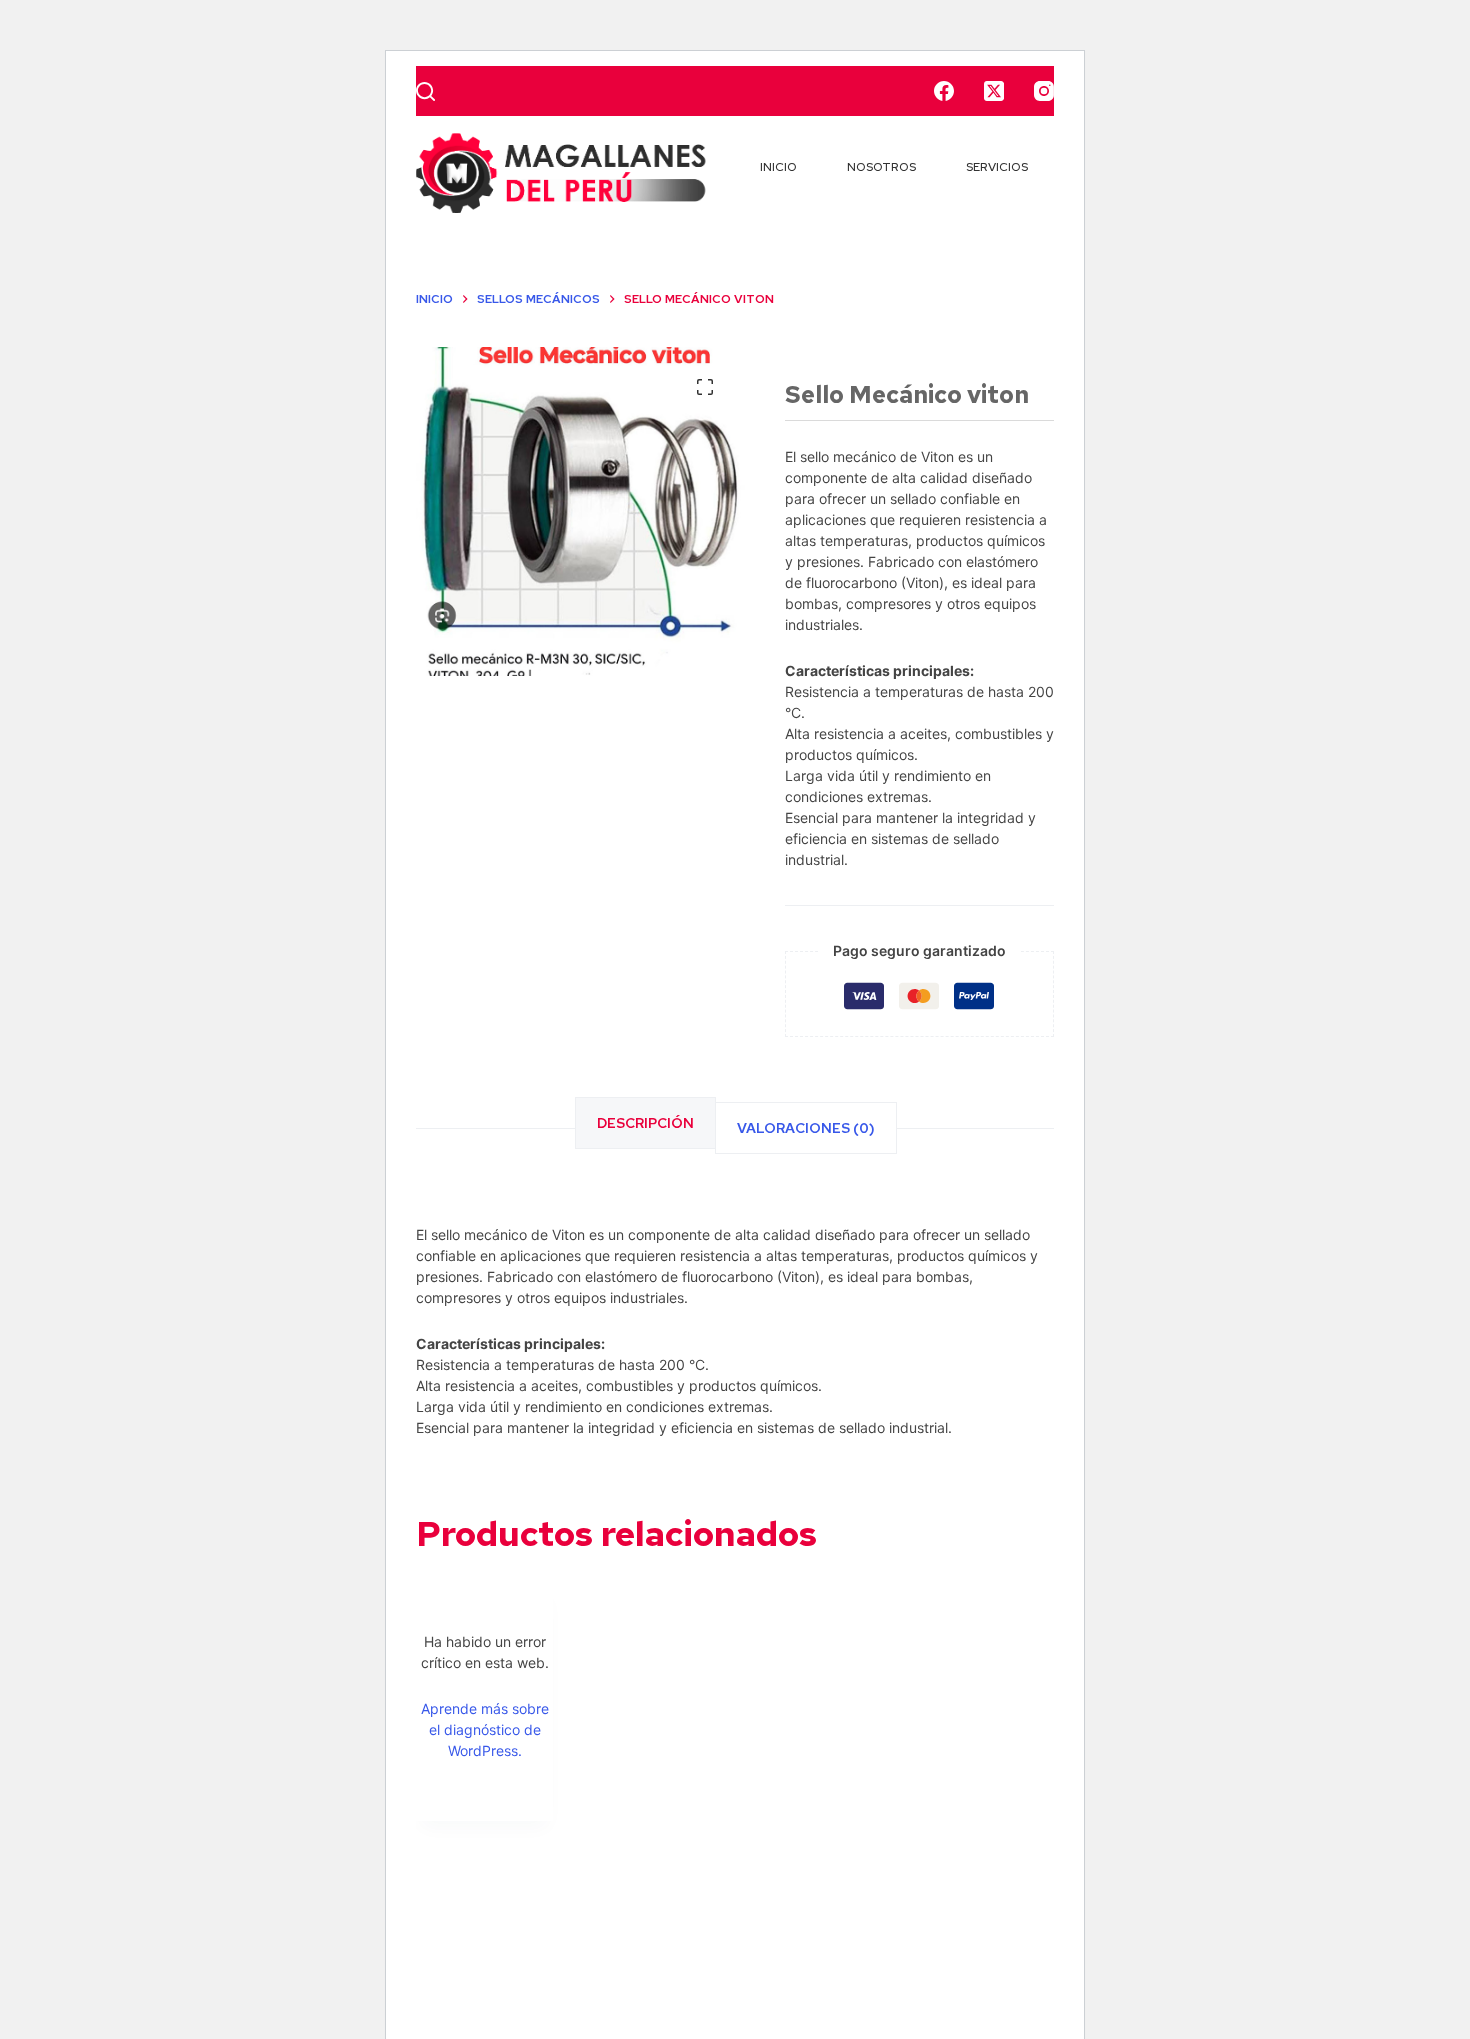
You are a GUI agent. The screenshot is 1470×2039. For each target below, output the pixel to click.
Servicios (997, 167)
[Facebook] (944, 91)
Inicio (778, 167)
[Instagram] (1044, 91)
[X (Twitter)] (994, 91)
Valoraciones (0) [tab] (806, 1128)
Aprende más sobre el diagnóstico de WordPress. (485, 1729)
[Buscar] (425, 91)
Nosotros (881, 167)
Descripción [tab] (645, 1123)
